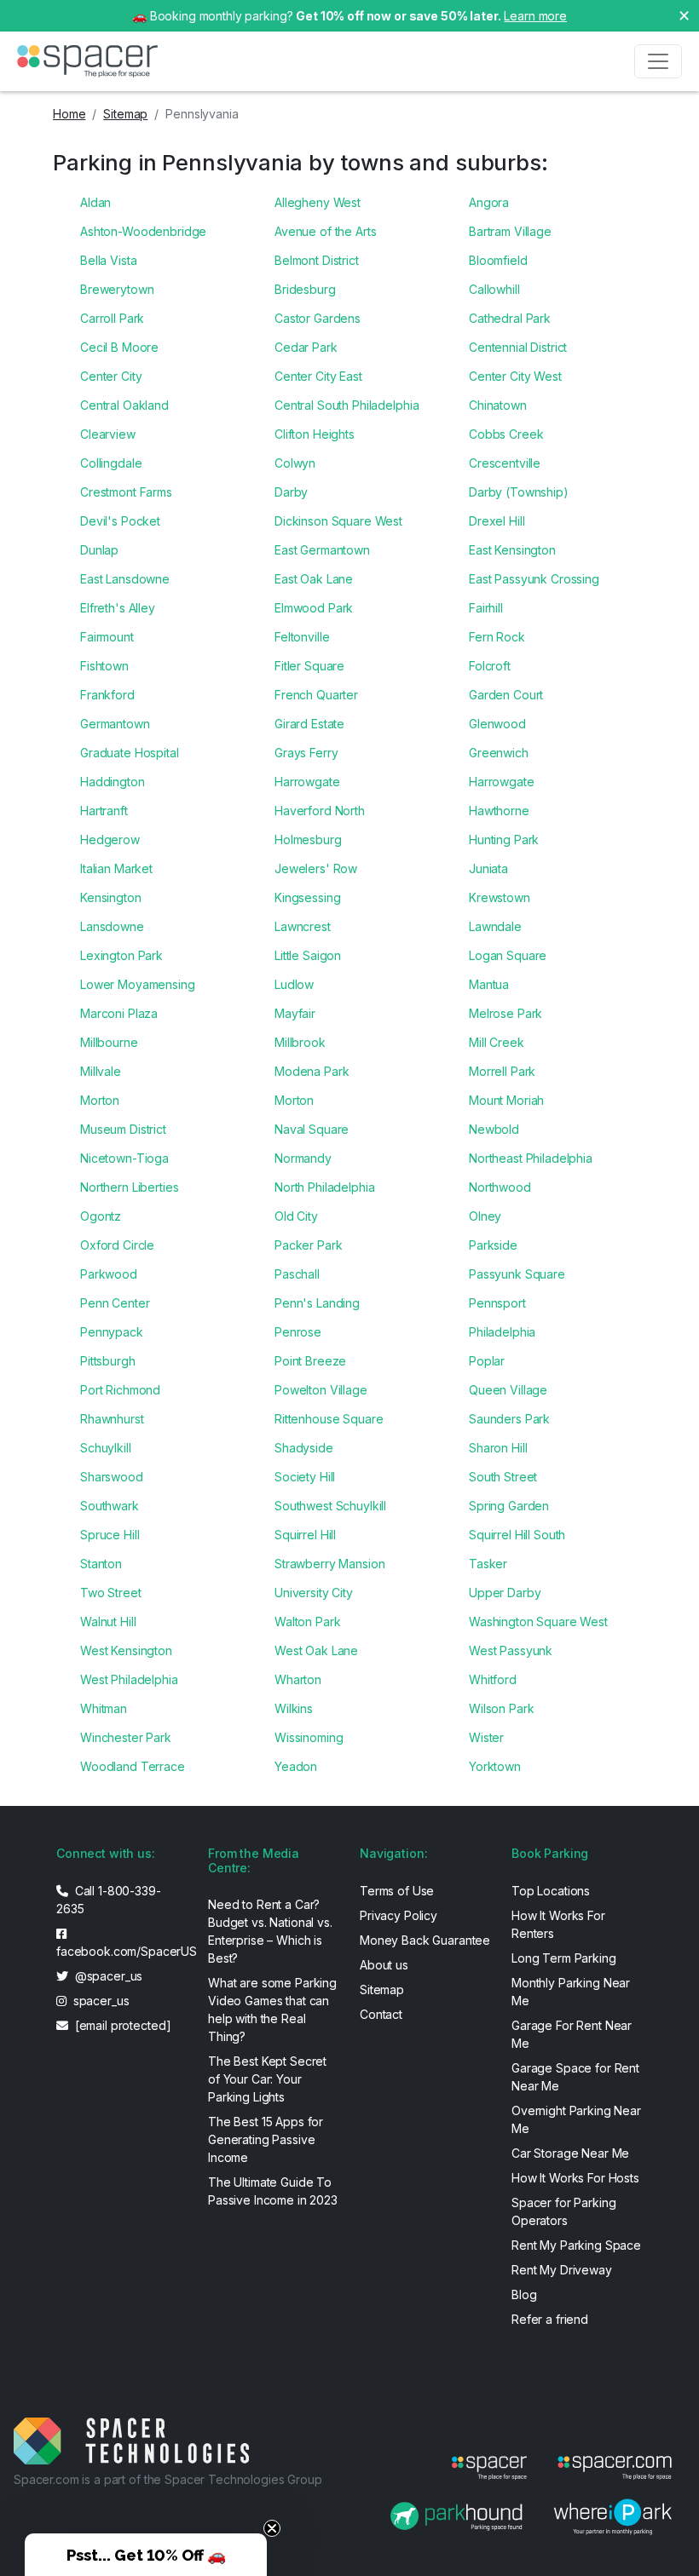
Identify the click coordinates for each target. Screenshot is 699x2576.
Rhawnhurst (112, 1419)
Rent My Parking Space (576, 2245)
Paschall (297, 1274)
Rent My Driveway (562, 2270)
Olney (485, 1216)
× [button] (684, 14)
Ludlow (294, 984)
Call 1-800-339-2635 (109, 1900)
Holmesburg (308, 839)
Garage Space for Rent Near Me (575, 2077)
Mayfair (295, 1013)
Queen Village (508, 1390)
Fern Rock (497, 637)
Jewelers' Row (316, 868)
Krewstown (500, 897)
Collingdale (111, 463)
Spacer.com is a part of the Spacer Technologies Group (168, 2479)
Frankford (107, 695)
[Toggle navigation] (658, 61)
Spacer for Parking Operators (563, 2211)
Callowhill (494, 289)
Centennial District (518, 347)
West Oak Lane (316, 1650)
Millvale (101, 1071)
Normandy (303, 1158)
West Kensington (126, 1650)
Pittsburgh (108, 1361)
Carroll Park (112, 318)
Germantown (115, 724)
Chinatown (498, 405)
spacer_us (100, 2001)
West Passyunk (511, 1650)
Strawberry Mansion (329, 1564)
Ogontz (101, 1216)
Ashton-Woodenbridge (143, 231)
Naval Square (312, 1129)
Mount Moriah (506, 1100)
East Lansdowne (125, 579)
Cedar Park (306, 347)
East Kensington (512, 550)
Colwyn (295, 463)
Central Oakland (124, 405)
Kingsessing (307, 897)
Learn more (535, 16)
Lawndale (495, 926)
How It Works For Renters (558, 1924)
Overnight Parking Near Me (576, 2119)
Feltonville (302, 637)
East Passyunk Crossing (534, 579)
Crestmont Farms (126, 492)
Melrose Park (505, 1013)
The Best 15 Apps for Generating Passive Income (266, 2139)
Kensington (111, 897)
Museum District (123, 1129)
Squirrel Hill (305, 1535)
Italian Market (116, 868)
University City (314, 1593)
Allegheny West (318, 202)
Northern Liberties (129, 1187)
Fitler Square (309, 666)
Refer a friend (550, 2319)
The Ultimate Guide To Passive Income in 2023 (273, 2191)
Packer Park (308, 1245)
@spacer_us (107, 1976)
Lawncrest (303, 926)
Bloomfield (498, 260)
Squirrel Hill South (517, 1535)
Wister (486, 1737)
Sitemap (125, 114)
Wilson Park (501, 1708)
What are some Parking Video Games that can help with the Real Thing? (272, 2010)
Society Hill (305, 1477)
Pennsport (497, 1303)
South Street (503, 1477)
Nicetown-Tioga (124, 1158)
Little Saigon (308, 955)
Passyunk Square (517, 1274)
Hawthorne (499, 811)
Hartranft (104, 811)
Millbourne (109, 1042)
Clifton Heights (315, 434)
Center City (111, 376)
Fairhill (486, 608)
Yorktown (495, 1766)
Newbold (494, 1129)
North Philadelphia (324, 1187)
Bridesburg (305, 289)
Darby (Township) (519, 492)
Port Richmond (120, 1390)
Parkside (493, 1245)
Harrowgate (307, 782)
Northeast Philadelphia (531, 1158)
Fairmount (107, 637)
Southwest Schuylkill (330, 1506)
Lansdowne (112, 926)
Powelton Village (321, 1390)
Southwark (110, 1506)
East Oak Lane (314, 579)
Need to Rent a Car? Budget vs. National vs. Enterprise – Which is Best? (270, 1931)
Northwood (500, 1187)
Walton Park (307, 1621)
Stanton (101, 1564)
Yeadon (296, 1766)
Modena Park (312, 1071)
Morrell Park (502, 1071)
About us (384, 1965)
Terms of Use (397, 1891)
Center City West (515, 376)
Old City (296, 1216)
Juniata (488, 868)
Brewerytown (117, 289)
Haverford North (320, 811)
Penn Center (115, 1303)
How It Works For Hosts (575, 2178)
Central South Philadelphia (347, 405)
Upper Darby (505, 1593)
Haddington (113, 782)
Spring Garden (509, 1506)
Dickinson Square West (338, 521)
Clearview (108, 434)
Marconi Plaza (119, 1013)
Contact (381, 2014)
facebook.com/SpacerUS (122, 1951)
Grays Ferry (306, 753)
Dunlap (99, 550)
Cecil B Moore (119, 347)
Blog (524, 2294)
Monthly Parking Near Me (571, 1992)
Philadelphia (502, 1332)
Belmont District (317, 260)
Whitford (493, 1679)
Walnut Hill (108, 1621)
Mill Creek (497, 1042)
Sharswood (112, 1477)
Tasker (488, 1564)
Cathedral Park (510, 318)
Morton (100, 1100)
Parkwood (109, 1274)
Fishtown (104, 666)
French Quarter (316, 695)
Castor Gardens (318, 318)
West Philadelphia (129, 1679)
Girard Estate (309, 724)
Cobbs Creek (506, 434)
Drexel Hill (497, 521)
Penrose (298, 1332)
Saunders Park (509, 1419)
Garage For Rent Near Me (572, 2034)
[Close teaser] (272, 2528)
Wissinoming (309, 1737)
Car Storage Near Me (570, 2153)
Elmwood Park (314, 608)
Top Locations (551, 1891)
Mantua (489, 984)
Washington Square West (538, 1621)
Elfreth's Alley (118, 608)
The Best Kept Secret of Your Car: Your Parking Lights (267, 2079)
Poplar (487, 1361)
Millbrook (300, 1042)
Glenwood (497, 724)
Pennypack (112, 1332)
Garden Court (506, 695)
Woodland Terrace (133, 1766)
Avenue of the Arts (325, 231)
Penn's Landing (317, 1303)
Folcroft (490, 666)
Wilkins (294, 1708)
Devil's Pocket (120, 521)
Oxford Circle (117, 1245)
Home (69, 114)
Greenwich (499, 753)
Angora (489, 202)
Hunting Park (504, 839)
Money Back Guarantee (425, 1940)
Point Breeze (310, 1361)
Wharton (298, 1679)
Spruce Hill (110, 1535)
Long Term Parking (564, 1958)
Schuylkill (106, 1448)
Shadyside (304, 1448)
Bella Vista (108, 260)
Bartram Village (510, 231)
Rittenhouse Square (329, 1419)
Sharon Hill (498, 1448)
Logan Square (508, 955)
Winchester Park (126, 1737)
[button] (146, 2555)
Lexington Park (121, 955)
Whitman (104, 1708)
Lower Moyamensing (138, 984)
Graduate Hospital (130, 753)
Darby (291, 492)
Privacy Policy (399, 1915)
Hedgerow (110, 839)
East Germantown (322, 550)
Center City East (318, 376)
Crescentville (505, 463)
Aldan (95, 202)
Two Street (111, 1593)
